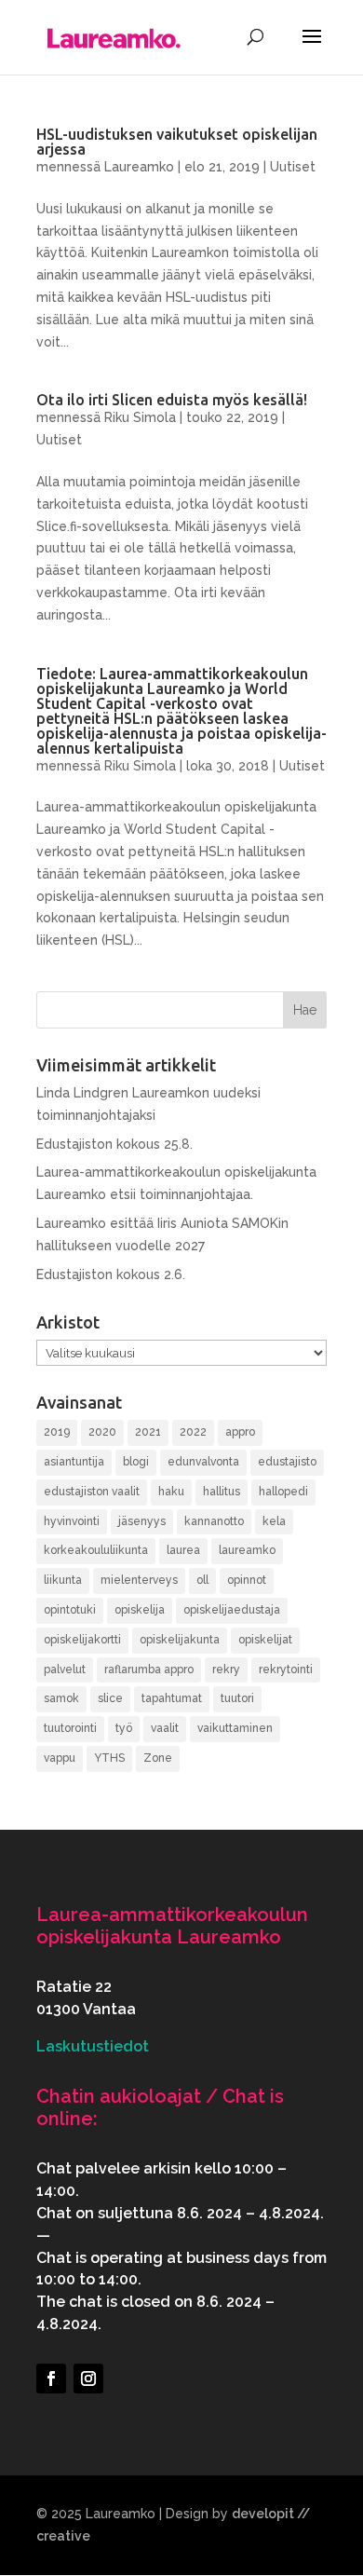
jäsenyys (142, 1521)
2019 (57, 1432)
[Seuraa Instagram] (88, 2378)
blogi (136, 1462)
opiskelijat (265, 1640)
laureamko (247, 1550)
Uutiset (293, 167)
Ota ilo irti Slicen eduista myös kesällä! (172, 400)
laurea (183, 1550)
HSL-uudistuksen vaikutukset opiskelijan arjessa (177, 142)
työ (124, 1728)
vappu (60, 1758)
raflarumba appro (149, 1670)
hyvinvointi (72, 1521)
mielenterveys (139, 1580)
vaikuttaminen (235, 1728)
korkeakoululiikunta (96, 1550)
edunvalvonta (203, 1462)
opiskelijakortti (82, 1640)
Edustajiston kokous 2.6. (111, 1274)
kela (274, 1521)
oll (202, 1580)
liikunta (63, 1580)
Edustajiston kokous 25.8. (114, 1144)
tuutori (237, 1698)
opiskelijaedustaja (232, 1610)
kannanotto (214, 1521)
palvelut (65, 1670)
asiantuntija (74, 1462)
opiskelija (140, 1610)
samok (61, 1698)
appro (240, 1432)
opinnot (247, 1580)
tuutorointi (70, 1728)
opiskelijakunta (180, 1640)
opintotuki (70, 1610)
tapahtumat (172, 1698)
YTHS (109, 1758)
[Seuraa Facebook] (51, 2378)
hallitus (222, 1492)
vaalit (165, 1728)
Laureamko (139, 167)
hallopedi (283, 1492)
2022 (193, 1432)
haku (171, 1492)
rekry (226, 1670)
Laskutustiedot (93, 2046)
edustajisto (287, 1462)
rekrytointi (286, 1670)
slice (110, 1698)
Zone (158, 1758)
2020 (102, 1432)
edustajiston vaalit (92, 1492)
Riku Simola (140, 417)
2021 (148, 1432)
